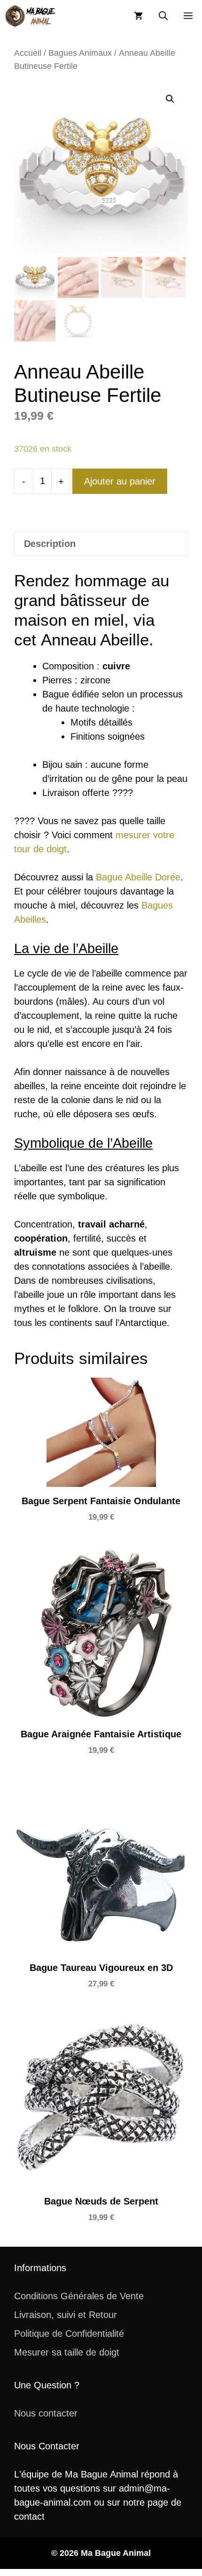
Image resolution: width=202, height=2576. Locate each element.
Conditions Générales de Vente (79, 2296)
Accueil (28, 53)
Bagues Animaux (80, 53)
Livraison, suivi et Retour (66, 2315)
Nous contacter (46, 2413)
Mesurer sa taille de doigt (67, 2352)
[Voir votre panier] (138, 16)
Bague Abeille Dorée (138, 877)
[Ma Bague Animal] (31, 16)
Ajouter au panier (120, 481)
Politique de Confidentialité (69, 2334)
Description (50, 544)
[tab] (101, 544)
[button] (163, 16)
